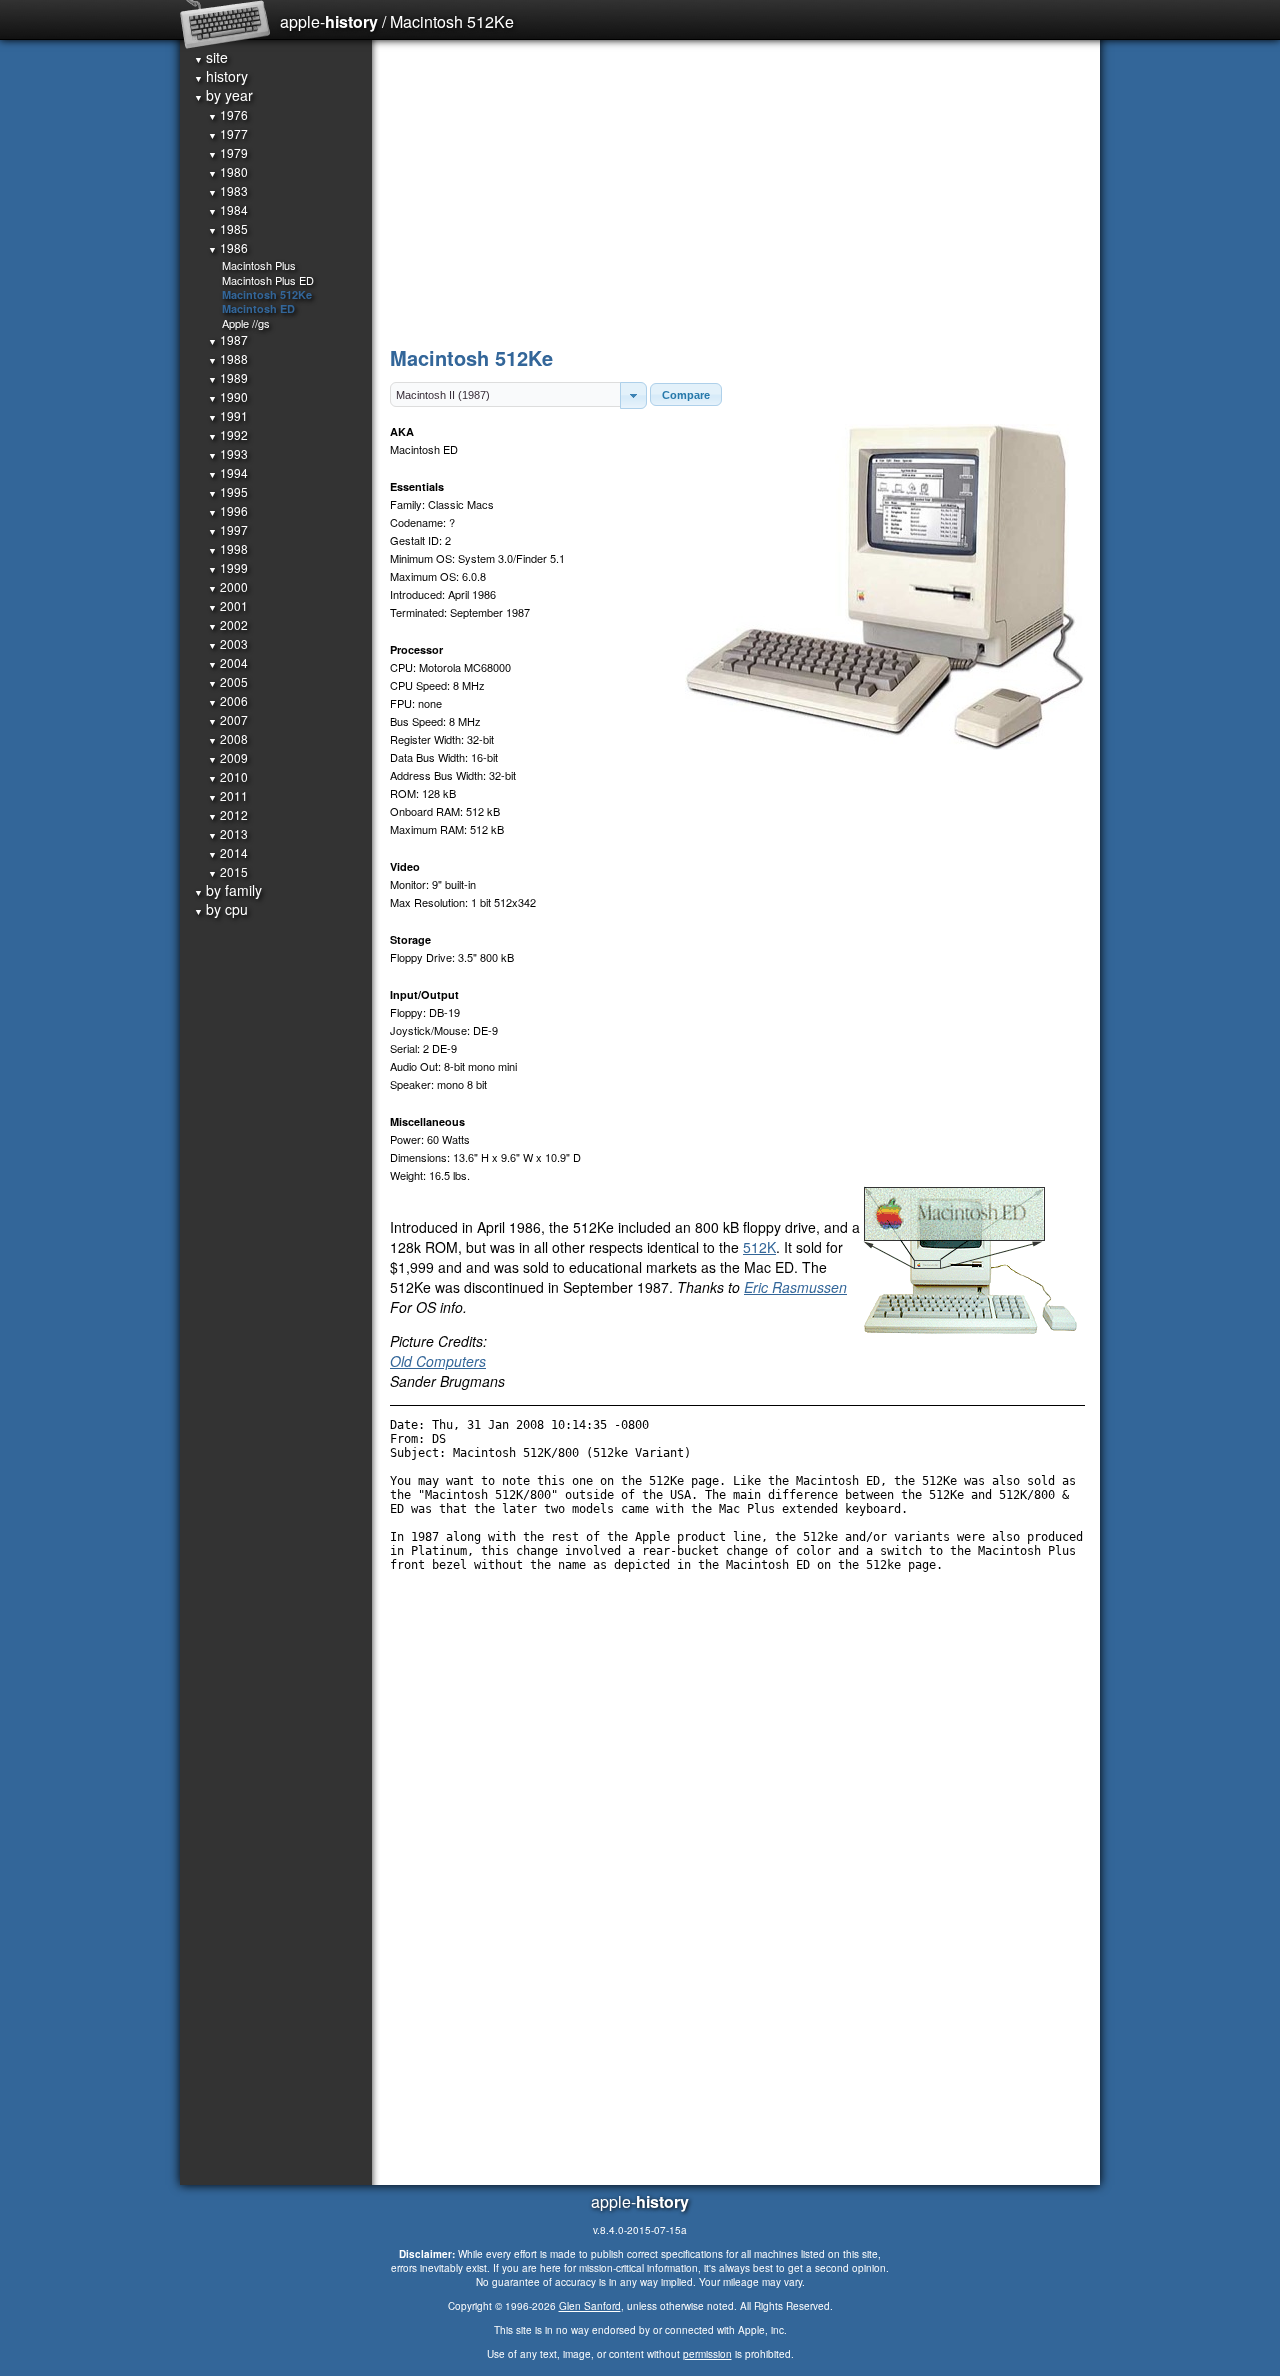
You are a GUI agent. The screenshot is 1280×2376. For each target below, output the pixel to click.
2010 (228, 776)
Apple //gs (246, 323)
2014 (228, 852)
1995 (228, 491)
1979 (228, 152)
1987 (228, 339)
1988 (228, 358)
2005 (228, 681)
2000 (228, 586)
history (221, 76)
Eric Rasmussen (795, 1287)
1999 (228, 567)
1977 (228, 133)
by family (228, 890)
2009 (228, 757)
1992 (228, 434)
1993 (228, 453)
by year (223, 95)
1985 (228, 228)
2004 (228, 662)
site (211, 57)
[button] (633, 395)
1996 (228, 510)
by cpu (221, 909)
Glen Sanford (590, 2306)
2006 (228, 700)
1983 (228, 190)
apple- (329, 21)
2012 (228, 814)
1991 (228, 415)
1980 (228, 171)
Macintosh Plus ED (268, 280)
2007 (228, 719)
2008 (228, 738)
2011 (228, 795)
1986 (228, 247)
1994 (228, 472)
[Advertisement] (737, 190)
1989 (228, 377)
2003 (228, 643)
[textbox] (505, 394)
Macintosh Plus (259, 265)
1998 (228, 548)
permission (707, 2354)
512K (759, 1247)
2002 (228, 624)
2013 (228, 833)
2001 (228, 605)
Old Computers (438, 1361)
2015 (228, 871)
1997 (228, 529)
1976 (228, 114)
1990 (228, 396)
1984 (228, 209)
